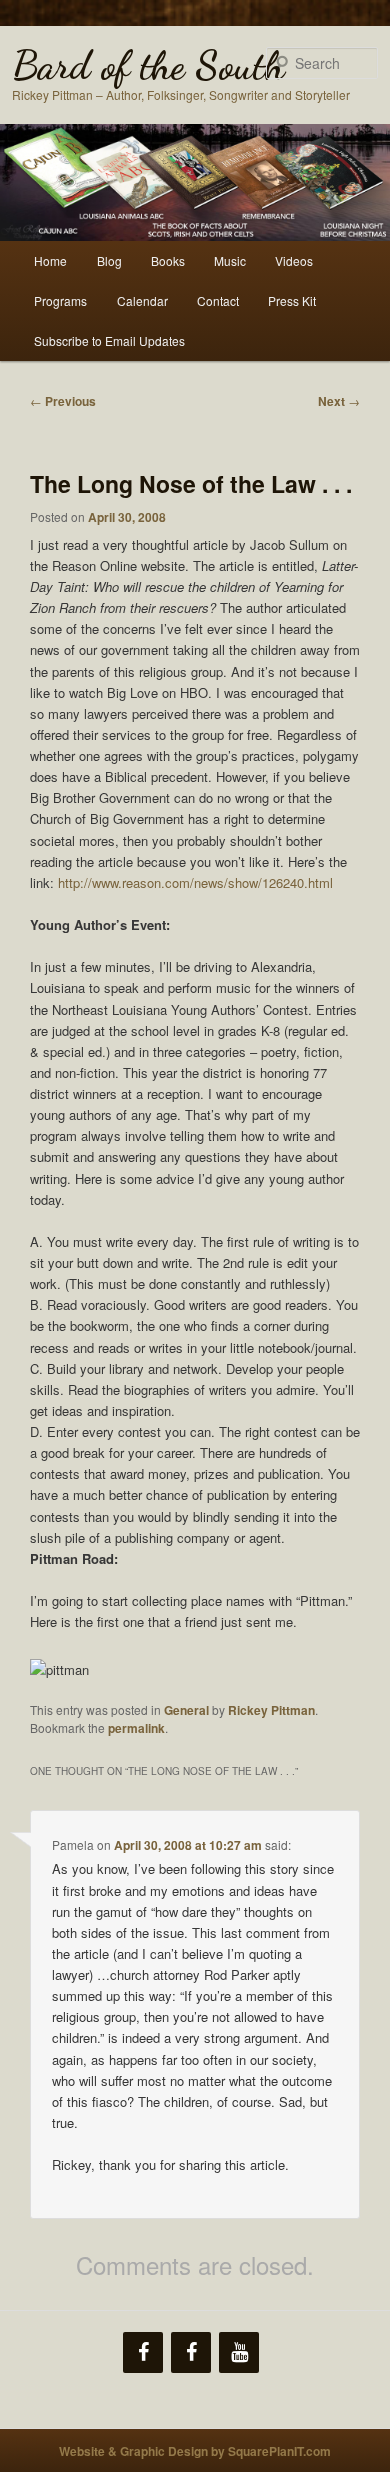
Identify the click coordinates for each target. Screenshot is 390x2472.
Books (168, 260)
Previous (63, 401)
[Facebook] (143, 2352)
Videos (294, 260)
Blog (109, 260)
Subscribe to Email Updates (109, 340)
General (186, 1710)
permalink (136, 1728)
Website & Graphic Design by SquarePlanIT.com (195, 2451)
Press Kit (292, 300)
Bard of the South (148, 65)
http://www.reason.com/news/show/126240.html (195, 882)
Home (50, 260)
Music (230, 260)
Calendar (142, 300)
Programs (60, 300)
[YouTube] (239, 2352)
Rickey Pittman (271, 1710)
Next (339, 401)
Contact (218, 300)
